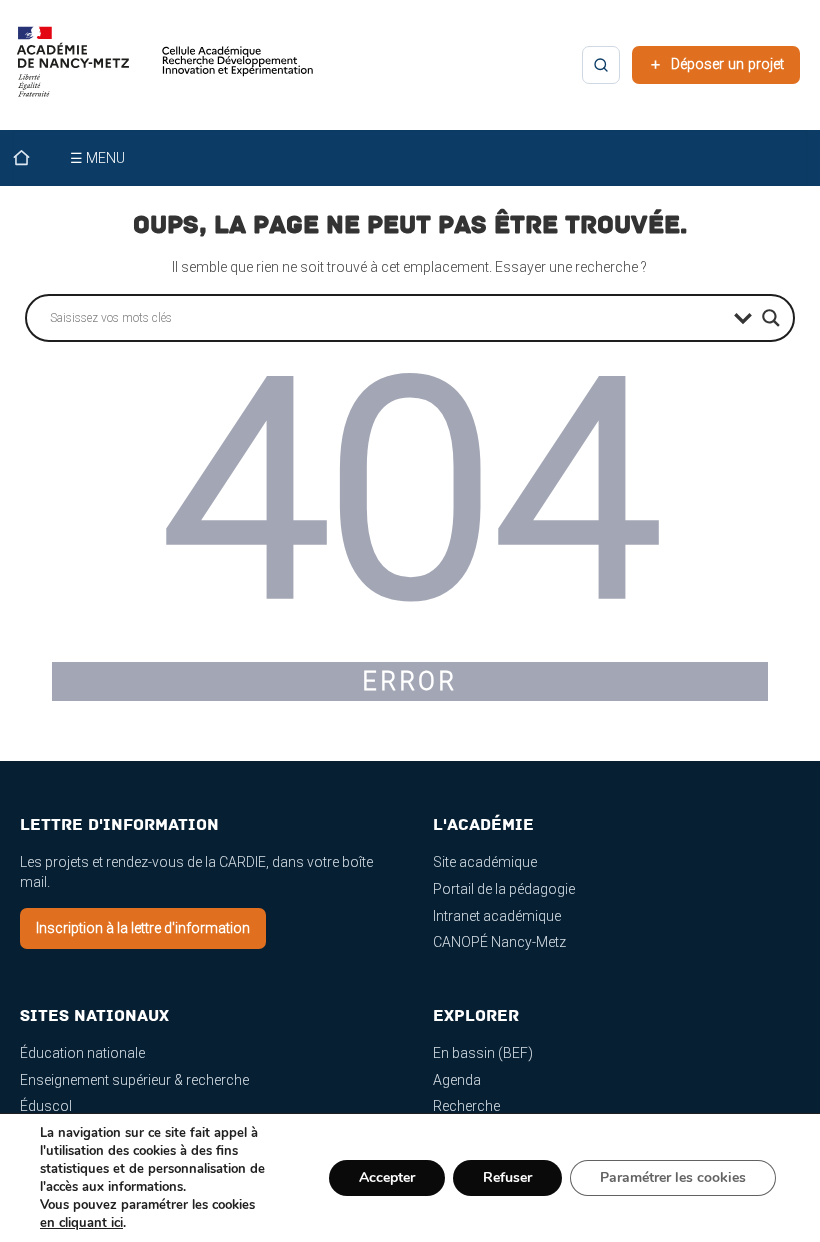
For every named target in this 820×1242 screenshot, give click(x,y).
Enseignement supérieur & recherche (134, 1080)
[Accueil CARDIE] (165, 71)
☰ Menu (97, 158)
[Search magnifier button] (771, 318)
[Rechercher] (601, 65)
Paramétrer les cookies (673, 1177)
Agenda (457, 1080)
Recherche (466, 1106)
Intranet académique (497, 916)
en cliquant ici (81, 1223)
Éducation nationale (82, 1053)
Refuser (507, 1177)
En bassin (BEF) (483, 1053)
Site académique (485, 862)
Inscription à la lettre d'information (143, 928)
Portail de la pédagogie (504, 889)
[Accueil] (34, 158)
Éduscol (46, 1106)
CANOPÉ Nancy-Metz (499, 942)
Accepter (387, 1177)
